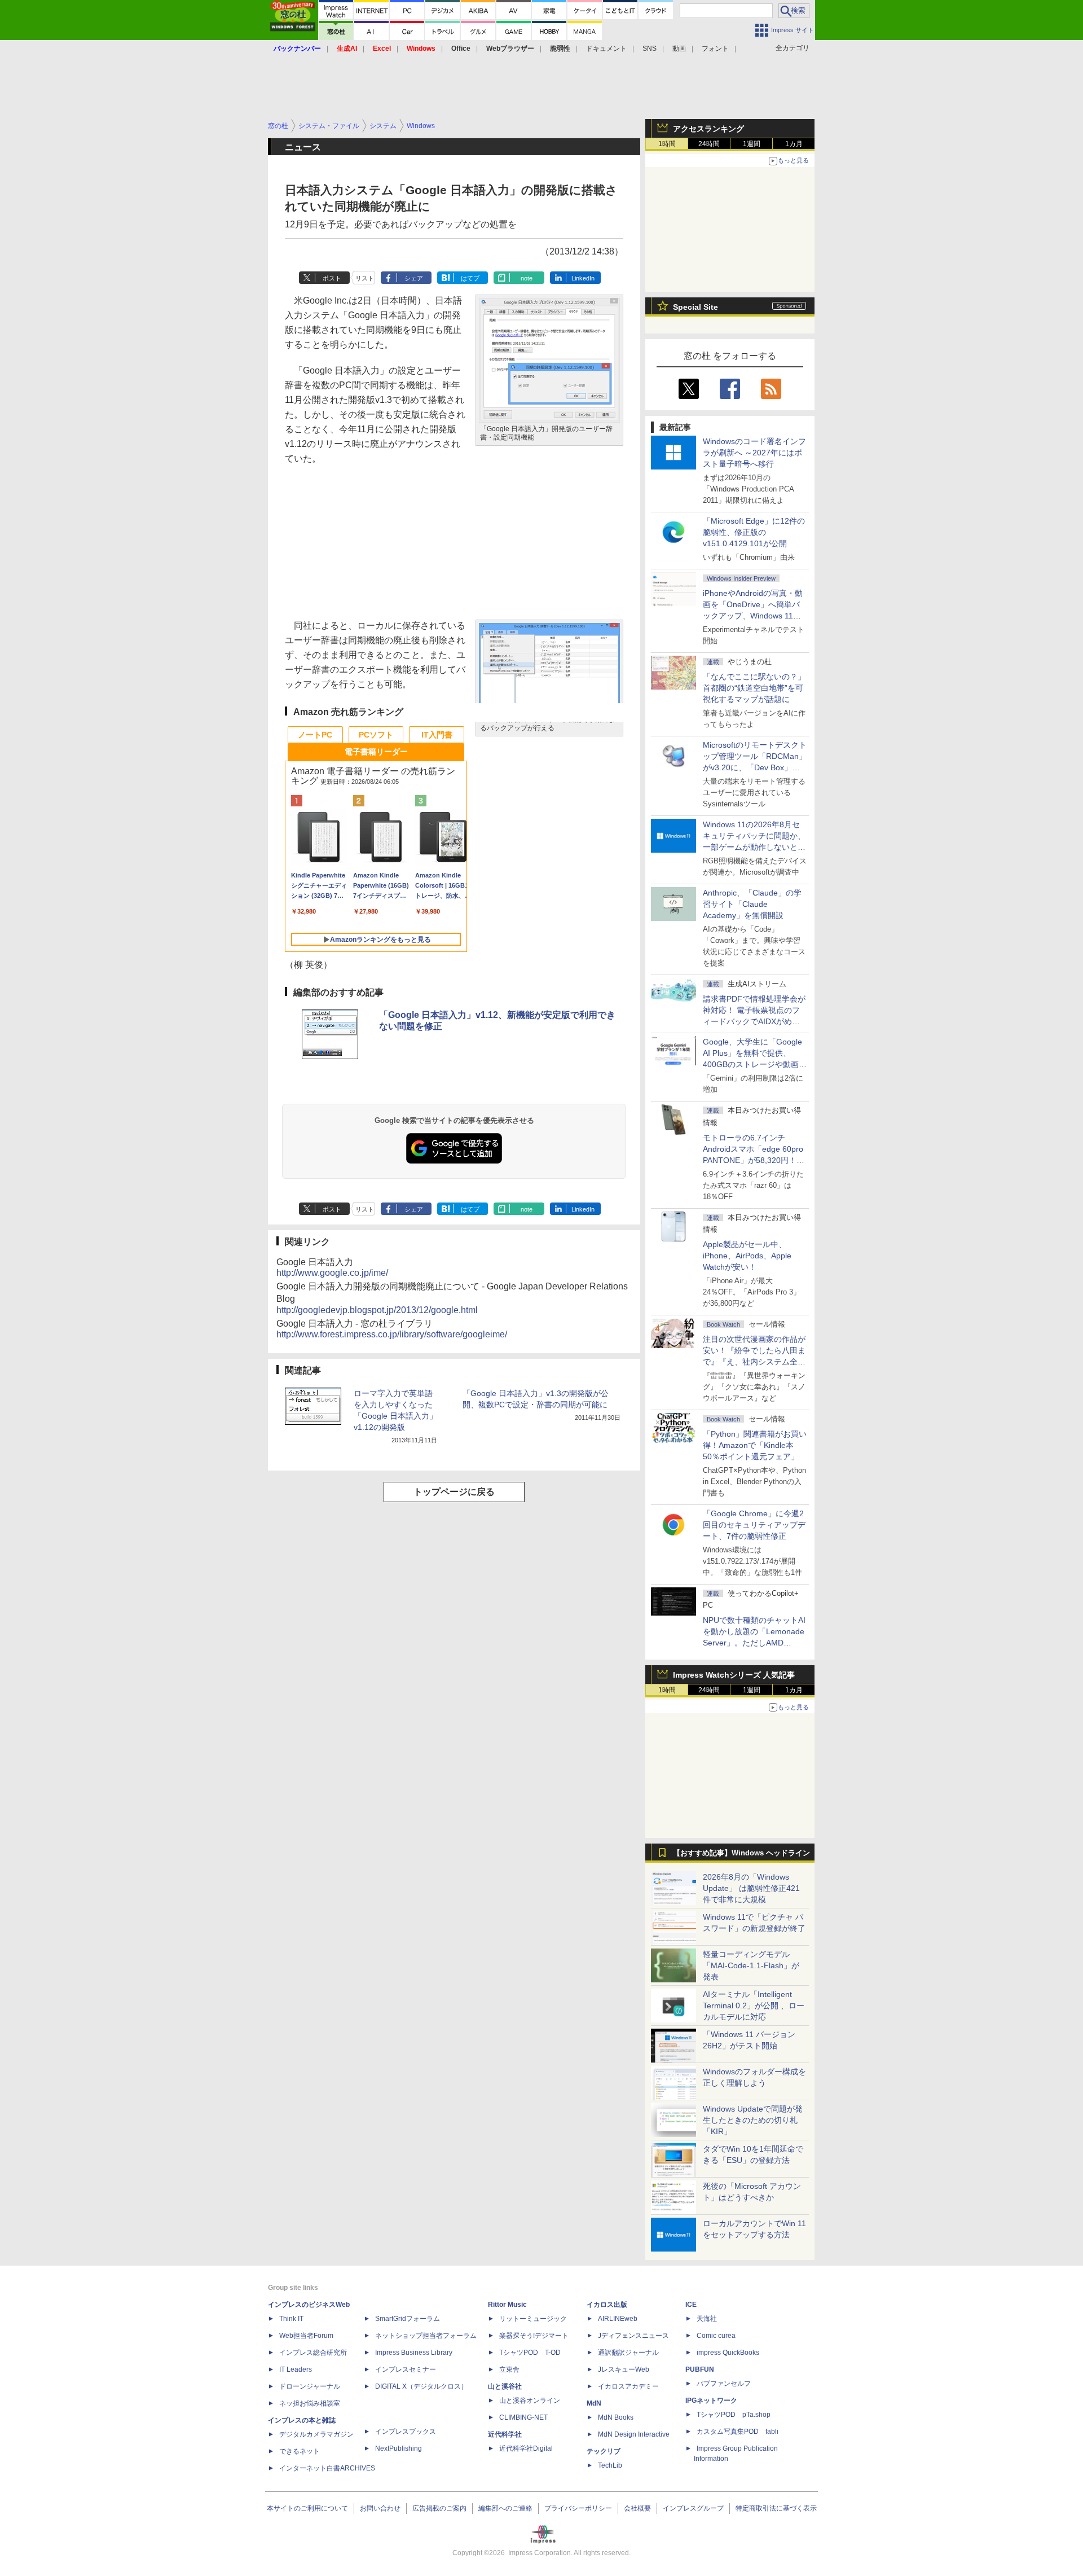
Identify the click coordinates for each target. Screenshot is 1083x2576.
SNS (650, 49)
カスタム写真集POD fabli (738, 2432)
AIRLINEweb (618, 2319)
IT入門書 (437, 735)
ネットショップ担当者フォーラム (426, 2336)
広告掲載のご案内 (439, 2508)
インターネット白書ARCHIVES (327, 2468)
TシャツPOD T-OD (530, 2353)
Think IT (291, 2319)
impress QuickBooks (728, 2353)
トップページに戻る (454, 1492)
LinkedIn (583, 278)
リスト (365, 278)
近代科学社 (505, 2434)
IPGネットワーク (711, 2401)
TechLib (610, 2465)
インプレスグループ (693, 2508)
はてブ (470, 278)
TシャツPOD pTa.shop (734, 2415)
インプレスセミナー (406, 2369)
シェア (414, 278)
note (527, 278)
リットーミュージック (533, 2319)
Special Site (695, 307)
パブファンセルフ (724, 2384)
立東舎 (509, 2369)
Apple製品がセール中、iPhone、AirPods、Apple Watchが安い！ (747, 1256)
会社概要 (637, 2508)
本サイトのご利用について (307, 2508)
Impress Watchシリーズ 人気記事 (734, 1675)
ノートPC (315, 735)
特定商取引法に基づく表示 (776, 2508)
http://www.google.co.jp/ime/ (332, 1273)
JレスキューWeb (624, 2369)
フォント (715, 49)
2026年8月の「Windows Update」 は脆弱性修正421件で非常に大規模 (751, 1888)
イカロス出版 (607, 2305)
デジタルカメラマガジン (316, 2434)
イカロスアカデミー (628, 2386)
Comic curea (716, 2336)
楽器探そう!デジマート (534, 2336)
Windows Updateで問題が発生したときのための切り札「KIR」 (753, 2120)
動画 (679, 49)
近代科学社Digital (526, 2448)
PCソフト (376, 735)
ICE (691, 2305)
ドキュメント (606, 49)
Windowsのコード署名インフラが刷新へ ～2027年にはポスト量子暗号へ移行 (754, 453)
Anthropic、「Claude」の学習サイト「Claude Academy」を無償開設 (752, 904)
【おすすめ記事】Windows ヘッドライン (741, 1853)
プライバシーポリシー (578, 2508)
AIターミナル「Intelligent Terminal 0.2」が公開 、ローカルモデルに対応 (754, 2005)
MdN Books (616, 2417)
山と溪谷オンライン (530, 2401)
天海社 (707, 2319)
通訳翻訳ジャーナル (628, 2353)
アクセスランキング (708, 129)
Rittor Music (507, 2305)
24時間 (709, 144)
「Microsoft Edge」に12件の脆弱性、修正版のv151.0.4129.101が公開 (754, 532)
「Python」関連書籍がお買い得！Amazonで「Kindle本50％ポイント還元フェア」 (755, 1445)
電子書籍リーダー (376, 752)
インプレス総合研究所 (313, 2353)
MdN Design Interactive (634, 2434)
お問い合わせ (380, 2508)
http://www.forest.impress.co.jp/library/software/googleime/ (392, 1334)
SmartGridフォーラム (408, 2319)
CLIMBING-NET (523, 2417)
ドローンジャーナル (310, 2386)
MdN (594, 2403)
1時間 (667, 144)
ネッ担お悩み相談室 (310, 2403)
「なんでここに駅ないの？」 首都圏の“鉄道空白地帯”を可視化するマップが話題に (758, 688)
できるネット (300, 2451)
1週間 (752, 144)
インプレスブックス (406, 2432)
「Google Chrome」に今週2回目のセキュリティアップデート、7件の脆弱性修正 (754, 1525)
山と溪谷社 (505, 2386)
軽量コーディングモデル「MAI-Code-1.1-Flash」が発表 (751, 1965)
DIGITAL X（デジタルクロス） (421, 2386)
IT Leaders (296, 2369)
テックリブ (604, 2451)
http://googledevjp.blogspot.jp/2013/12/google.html (377, 1310)
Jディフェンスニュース (633, 2336)
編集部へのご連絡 (505, 2508)
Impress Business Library (414, 2353)
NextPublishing (399, 2448)
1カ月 (794, 144)
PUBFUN (700, 2369)
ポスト (332, 278)
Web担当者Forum (306, 2336)
